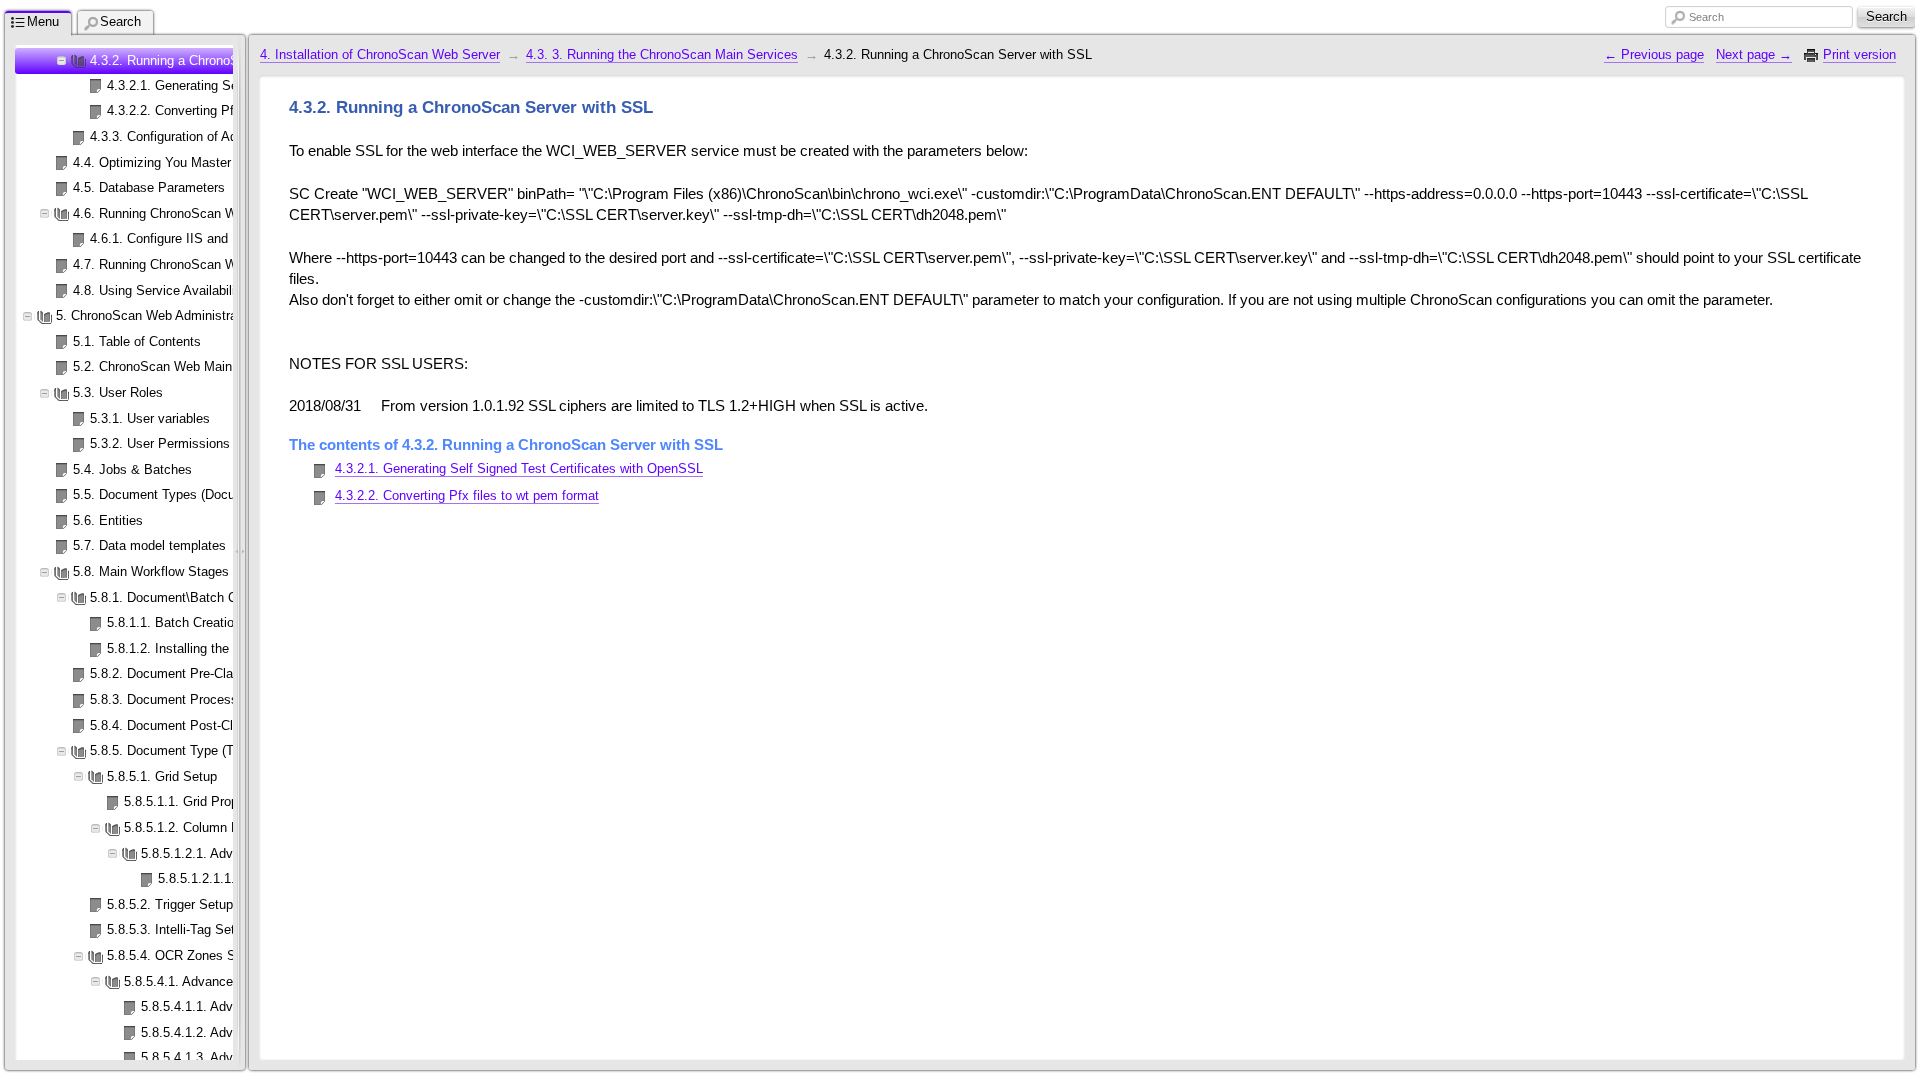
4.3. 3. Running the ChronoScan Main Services (662, 54)
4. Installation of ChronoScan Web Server (380, 54)
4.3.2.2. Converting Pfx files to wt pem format (467, 495)
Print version (1859, 54)
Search (1706, 17)
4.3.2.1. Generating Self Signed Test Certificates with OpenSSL (519, 468)
